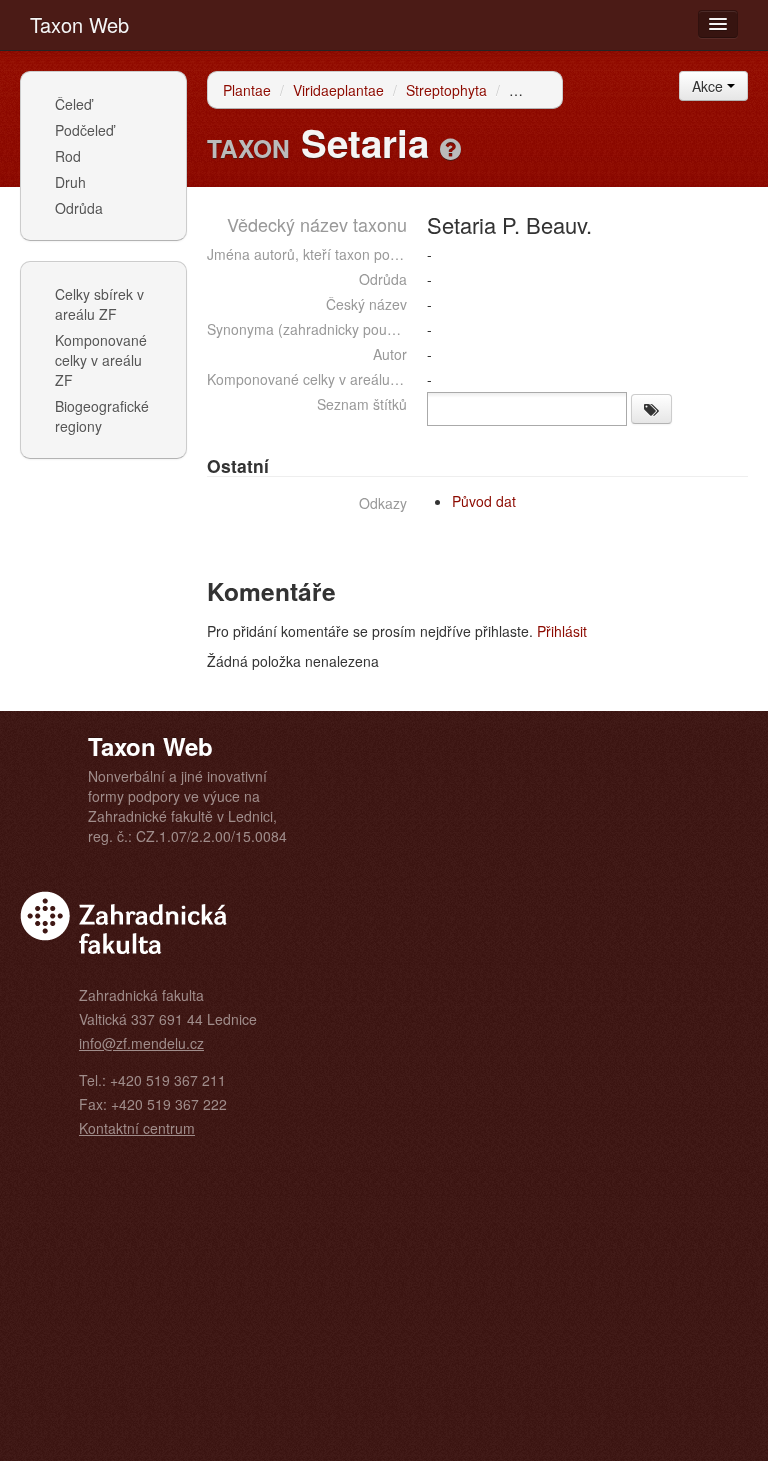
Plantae (247, 90)
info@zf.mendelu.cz (141, 1043)
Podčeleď (84, 130)
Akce (709, 86)
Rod (68, 156)
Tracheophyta (552, 90)
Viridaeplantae (338, 90)
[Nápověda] (450, 148)
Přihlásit (562, 631)
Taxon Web (79, 24)
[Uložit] (651, 409)
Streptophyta (446, 90)
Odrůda (79, 208)
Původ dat (484, 501)
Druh (70, 182)
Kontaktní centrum (137, 1128)
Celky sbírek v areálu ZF (99, 304)
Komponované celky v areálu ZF (101, 360)
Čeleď (73, 104)
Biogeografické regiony (102, 416)
